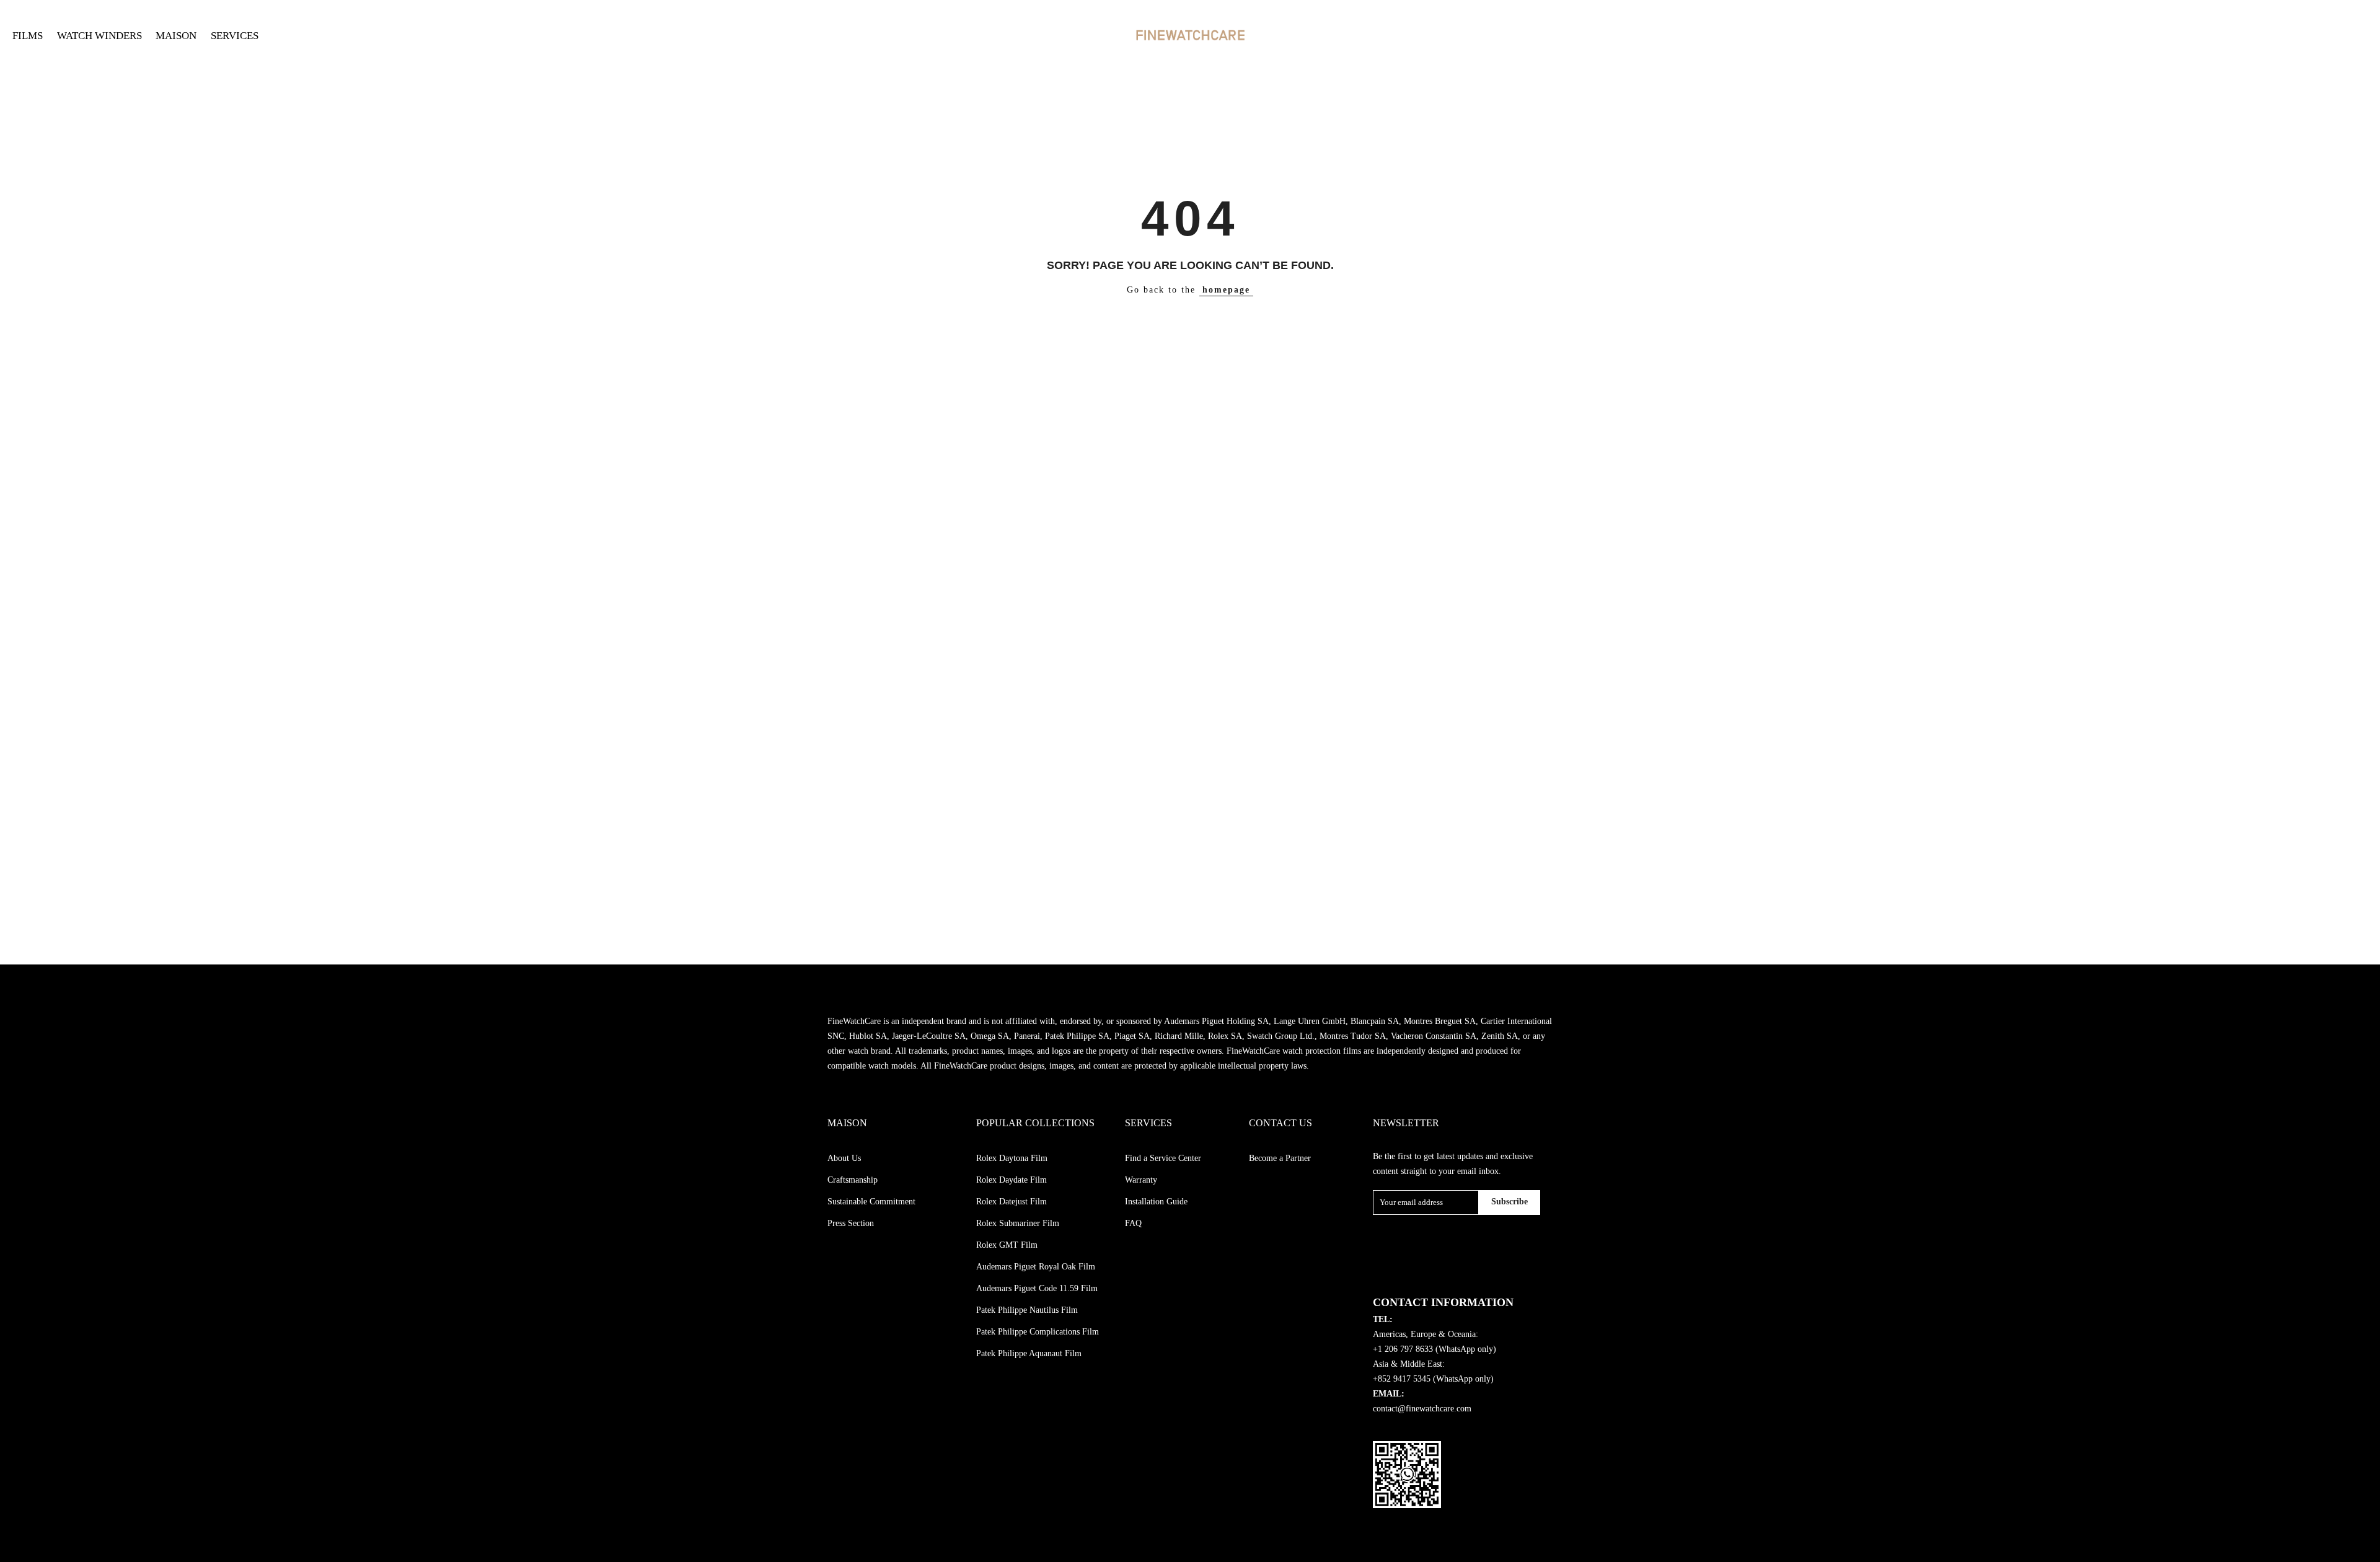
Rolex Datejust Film (1011, 1202)
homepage (1226, 290)
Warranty (1141, 1180)
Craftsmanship (853, 1180)
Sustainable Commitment (871, 1202)
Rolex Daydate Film (1011, 1180)
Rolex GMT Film (1007, 1245)
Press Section (851, 1223)
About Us (844, 1158)
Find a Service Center (1163, 1158)
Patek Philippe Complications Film (1038, 1332)
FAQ (1133, 1223)
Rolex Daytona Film (1012, 1158)
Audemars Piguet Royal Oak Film (1036, 1267)
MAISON (176, 36)
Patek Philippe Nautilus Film (1027, 1310)
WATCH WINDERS (99, 36)
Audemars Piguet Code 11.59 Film (1037, 1288)
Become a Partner (1280, 1158)
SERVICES (235, 36)
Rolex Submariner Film (1018, 1223)
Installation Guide (1156, 1202)
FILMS (28, 36)
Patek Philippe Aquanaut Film (1029, 1353)
